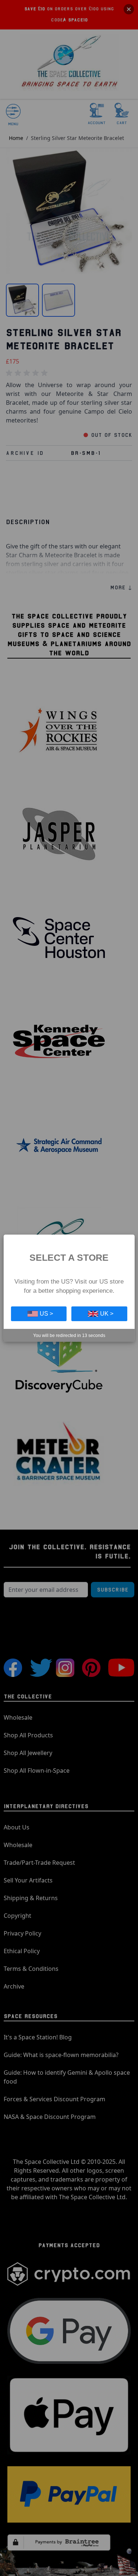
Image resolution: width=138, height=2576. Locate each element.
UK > (107, 1314)
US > (46, 1314)
